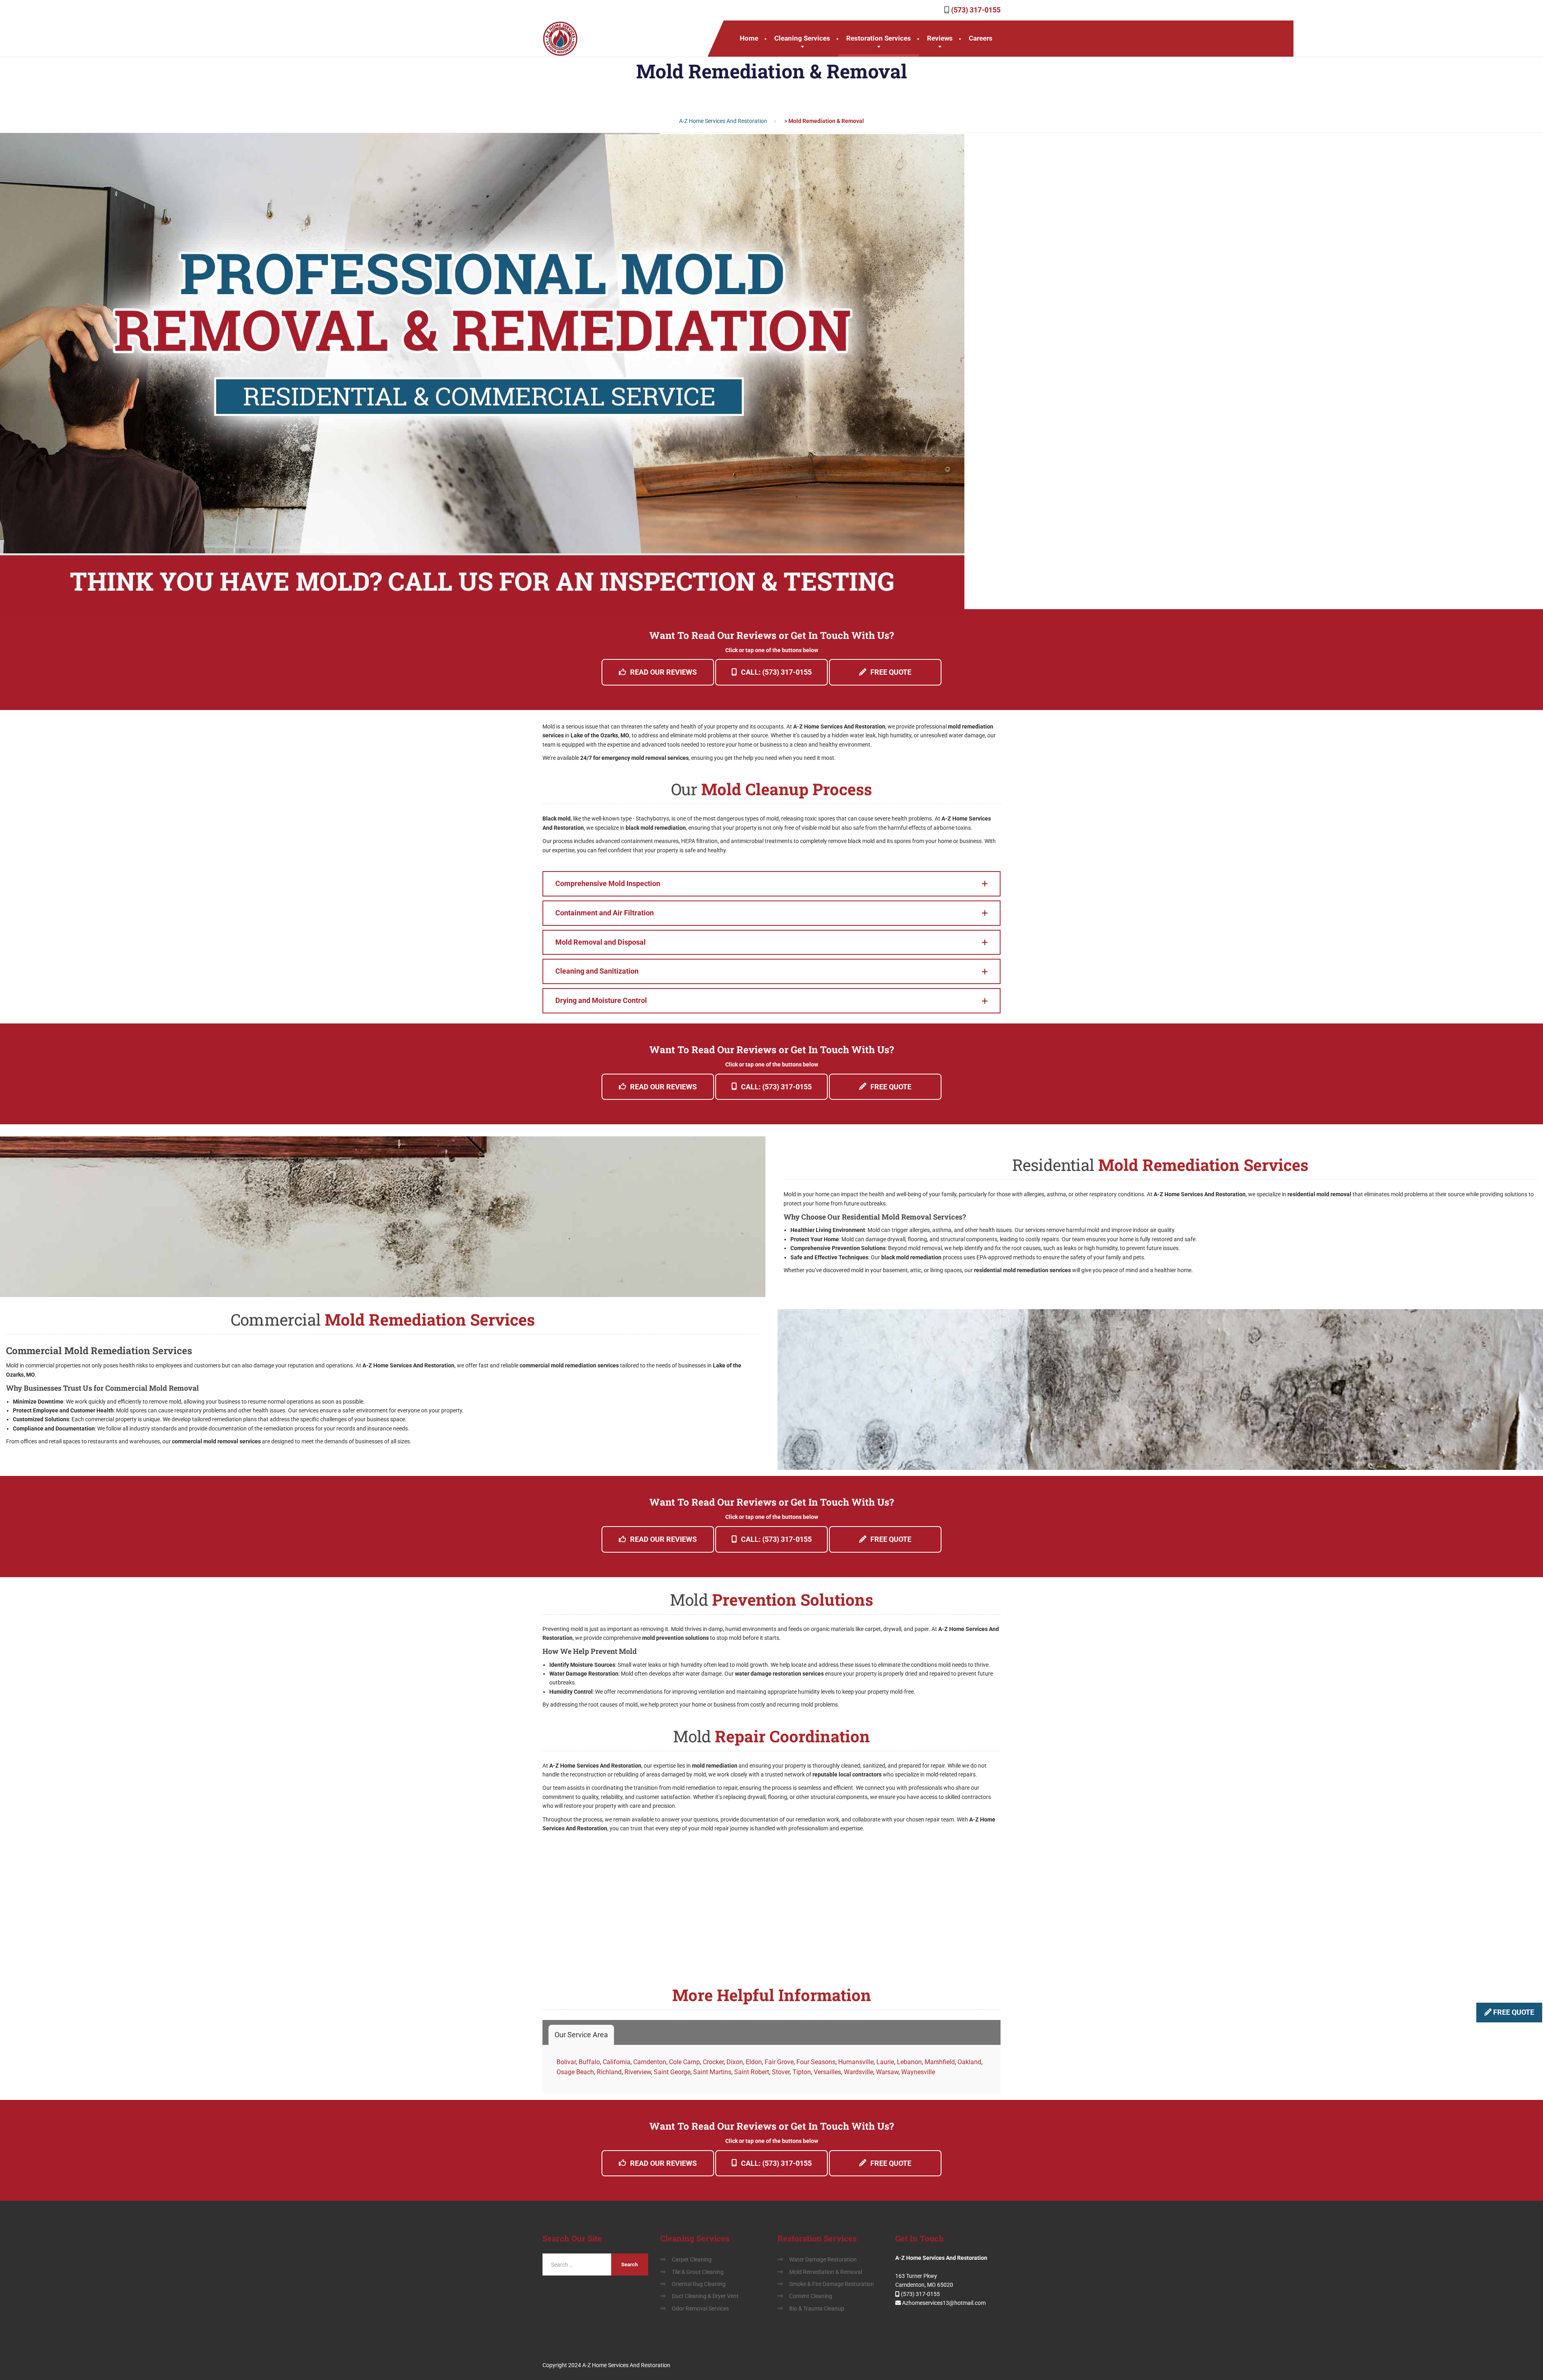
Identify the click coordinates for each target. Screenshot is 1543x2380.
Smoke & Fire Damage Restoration (832, 2284)
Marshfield (940, 2062)
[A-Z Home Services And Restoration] (561, 39)
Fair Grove (779, 2062)
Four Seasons (816, 2062)
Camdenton (650, 2062)
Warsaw (887, 2072)
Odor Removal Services (700, 2308)
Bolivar (566, 2062)
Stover (781, 2072)
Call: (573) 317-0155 (776, 672)
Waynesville (918, 2072)
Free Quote (891, 672)
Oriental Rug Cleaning (699, 2284)
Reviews (940, 38)
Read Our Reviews (663, 672)
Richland (609, 2072)
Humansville (856, 2062)
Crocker (713, 2062)
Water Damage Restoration (823, 2259)
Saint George (672, 2072)
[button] (771, 884)
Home (749, 38)
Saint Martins (712, 2072)
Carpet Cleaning (692, 2259)
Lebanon (909, 2062)
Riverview (638, 2072)
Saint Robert (752, 2072)
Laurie (885, 2062)
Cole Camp (685, 2062)
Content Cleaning (811, 2296)
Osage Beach (575, 2072)
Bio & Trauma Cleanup (817, 2308)
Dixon (735, 2062)
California (617, 2062)
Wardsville (858, 2072)
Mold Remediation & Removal (826, 2272)
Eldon (754, 2062)
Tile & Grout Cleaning (698, 2272)
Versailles (827, 2072)
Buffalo (589, 2062)
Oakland (969, 2062)
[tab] (581, 2035)
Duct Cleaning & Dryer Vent (705, 2296)
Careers (981, 38)
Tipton (802, 2072)
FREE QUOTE (1513, 2012)
